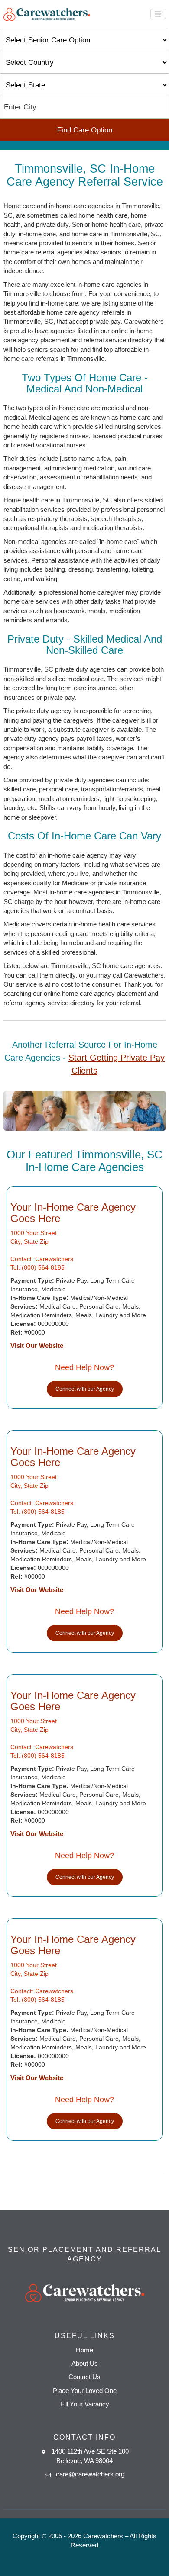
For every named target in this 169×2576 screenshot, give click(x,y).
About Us (85, 2363)
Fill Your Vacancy (85, 2404)
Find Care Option (85, 130)
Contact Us (84, 2377)
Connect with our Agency (85, 1389)
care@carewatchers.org (90, 2474)
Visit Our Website (37, 1346)
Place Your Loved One (85, 2391)
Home (84, 2350)
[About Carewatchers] (47, 14)
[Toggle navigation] (158, 14)
